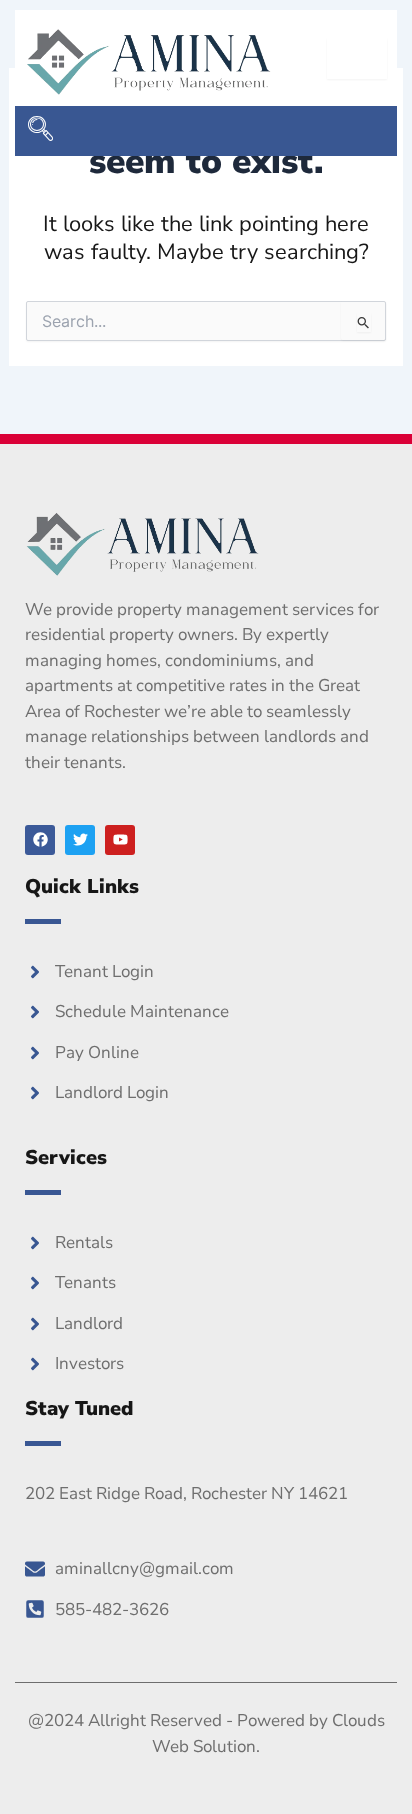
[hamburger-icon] (357, 58)
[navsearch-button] (40, 131)
